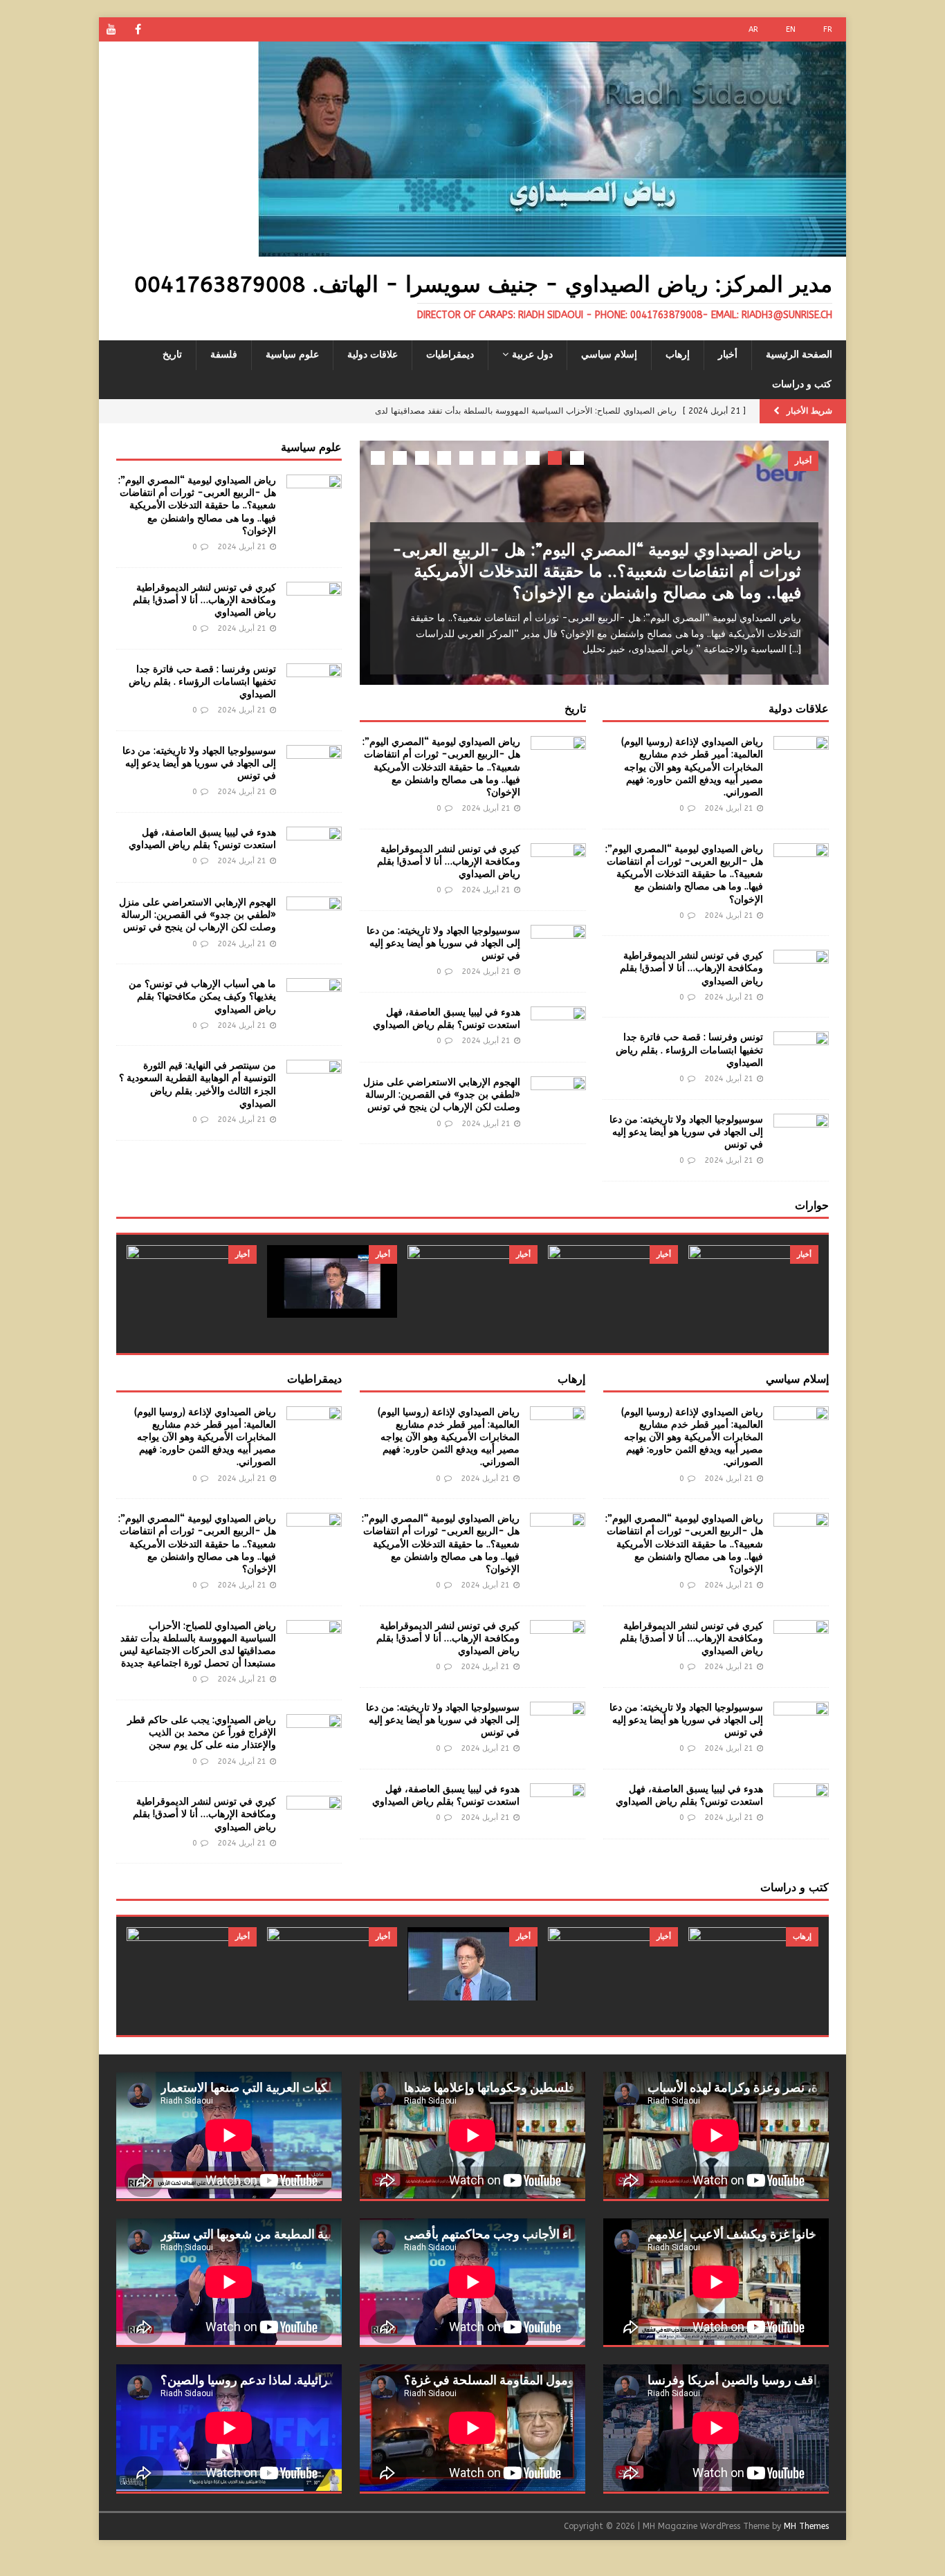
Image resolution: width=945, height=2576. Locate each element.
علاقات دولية (373, 355)
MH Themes (806, 2526)
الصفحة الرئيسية (799, 355)
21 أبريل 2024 (729, 808)
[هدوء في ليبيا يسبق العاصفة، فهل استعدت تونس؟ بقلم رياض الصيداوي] (558, 1027)
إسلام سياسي (609, 355)
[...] (795, 649)
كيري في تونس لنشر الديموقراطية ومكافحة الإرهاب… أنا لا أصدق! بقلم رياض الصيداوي (691, 968)
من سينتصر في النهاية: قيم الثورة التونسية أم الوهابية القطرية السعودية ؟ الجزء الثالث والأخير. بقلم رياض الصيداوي (198, 1085)
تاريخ (172, 355)
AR (753, 29)
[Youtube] (111, 29)
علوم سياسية (292, 355)
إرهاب (678, 355)
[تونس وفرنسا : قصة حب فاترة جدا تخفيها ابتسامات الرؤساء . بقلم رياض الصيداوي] (801, 1052)
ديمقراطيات (450, 355)
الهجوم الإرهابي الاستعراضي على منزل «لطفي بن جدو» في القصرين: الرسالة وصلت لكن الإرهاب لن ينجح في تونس (442, 1095)
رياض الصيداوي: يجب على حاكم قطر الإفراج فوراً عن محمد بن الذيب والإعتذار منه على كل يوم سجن (202, 1732)
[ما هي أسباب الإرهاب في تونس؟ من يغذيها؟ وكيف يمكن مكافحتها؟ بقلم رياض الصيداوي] (314, 999)
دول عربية (532, 355)
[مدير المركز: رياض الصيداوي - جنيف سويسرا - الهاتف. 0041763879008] (552, 249)
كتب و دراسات (802, 384)
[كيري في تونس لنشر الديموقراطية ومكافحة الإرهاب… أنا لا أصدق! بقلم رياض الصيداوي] (801, 970)
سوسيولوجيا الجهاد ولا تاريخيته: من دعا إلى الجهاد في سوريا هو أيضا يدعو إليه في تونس (686, 1132)
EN (791, 29)
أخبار (728, 355)
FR (828, 29)
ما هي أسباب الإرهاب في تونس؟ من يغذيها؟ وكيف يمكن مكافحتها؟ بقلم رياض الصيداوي (202, 996)
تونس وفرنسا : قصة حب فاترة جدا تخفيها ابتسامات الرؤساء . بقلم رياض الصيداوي (689, 1050)
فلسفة (224, 355)
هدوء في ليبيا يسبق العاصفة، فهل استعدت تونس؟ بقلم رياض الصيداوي (447, 1019)
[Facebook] (138, 29)
